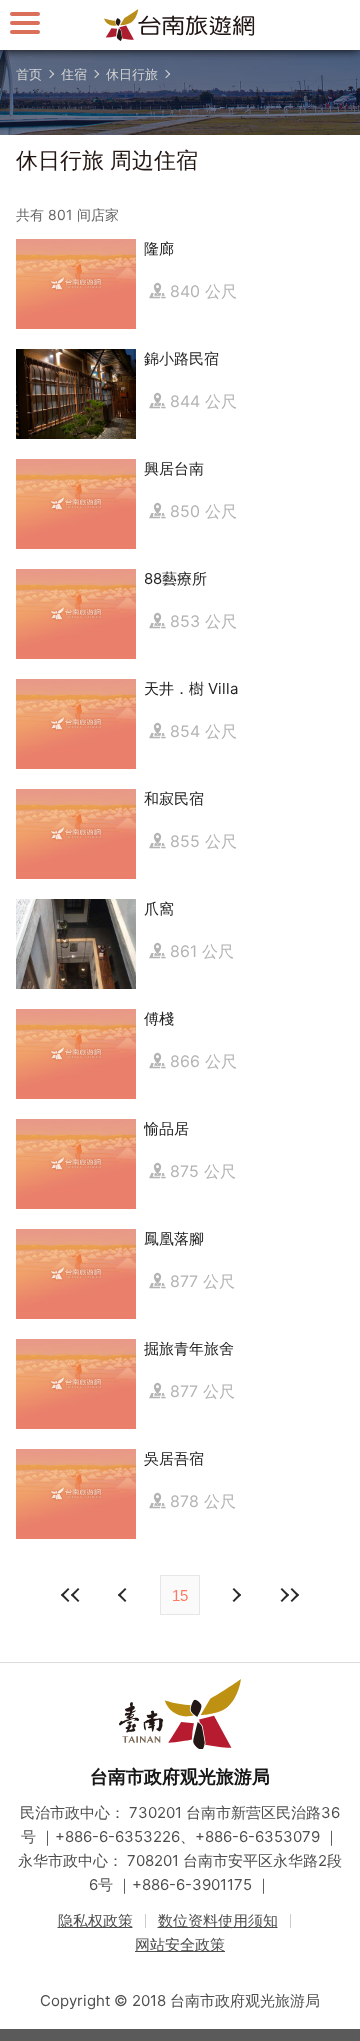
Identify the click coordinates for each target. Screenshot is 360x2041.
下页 (125, 1595)
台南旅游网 (180, 25)
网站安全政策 (180, 1944)
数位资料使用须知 (218, 1920)
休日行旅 (132, 74)
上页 (235, 1595)
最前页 (71, 1595)
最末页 (289, 1595)
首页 (29, 74)
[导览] (25, 22)
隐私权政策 (95, 1920)
